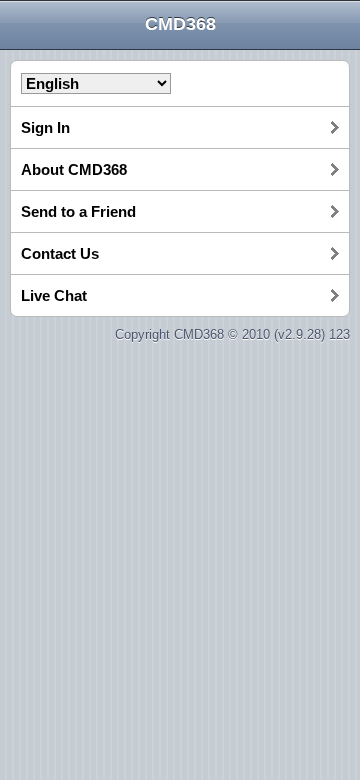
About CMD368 (74, 169)
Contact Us (60, 253)
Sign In (45, 127)
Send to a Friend (78, 211)
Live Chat (54, 295)
